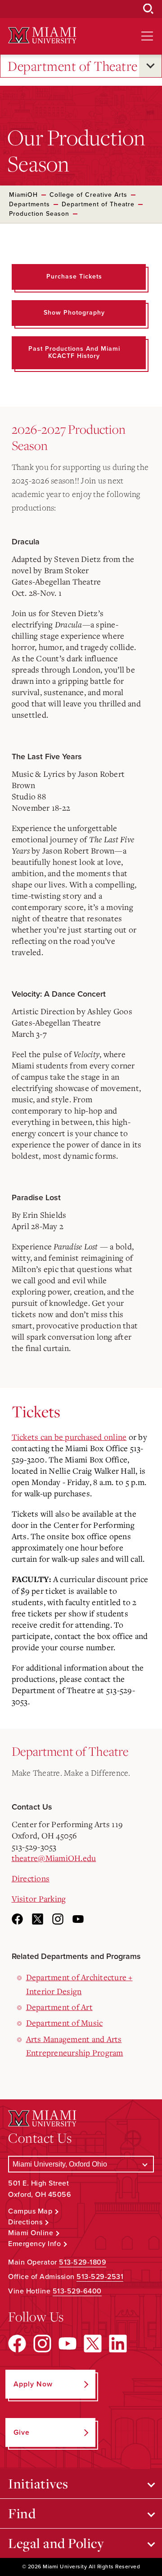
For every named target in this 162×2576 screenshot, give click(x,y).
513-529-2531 (100, 2277)
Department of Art (59, 2007)
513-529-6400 (77, 2291)
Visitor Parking (39, 1898)
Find (22, 2513)
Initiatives (38, 2483)
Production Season (39, 214)
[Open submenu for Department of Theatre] (150, 66)
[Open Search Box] (148, 9)
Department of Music (65, 2023)
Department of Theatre (73, 66)
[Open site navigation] (147, 36)
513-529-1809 (83, 2262)
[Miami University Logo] (42, 35)
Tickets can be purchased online (69, 1437)
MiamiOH (23, 195)
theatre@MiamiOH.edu (54, 1858)
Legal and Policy (56, 2543)
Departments (29, 204)
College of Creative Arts (88, 195)
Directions (31, 1878)
